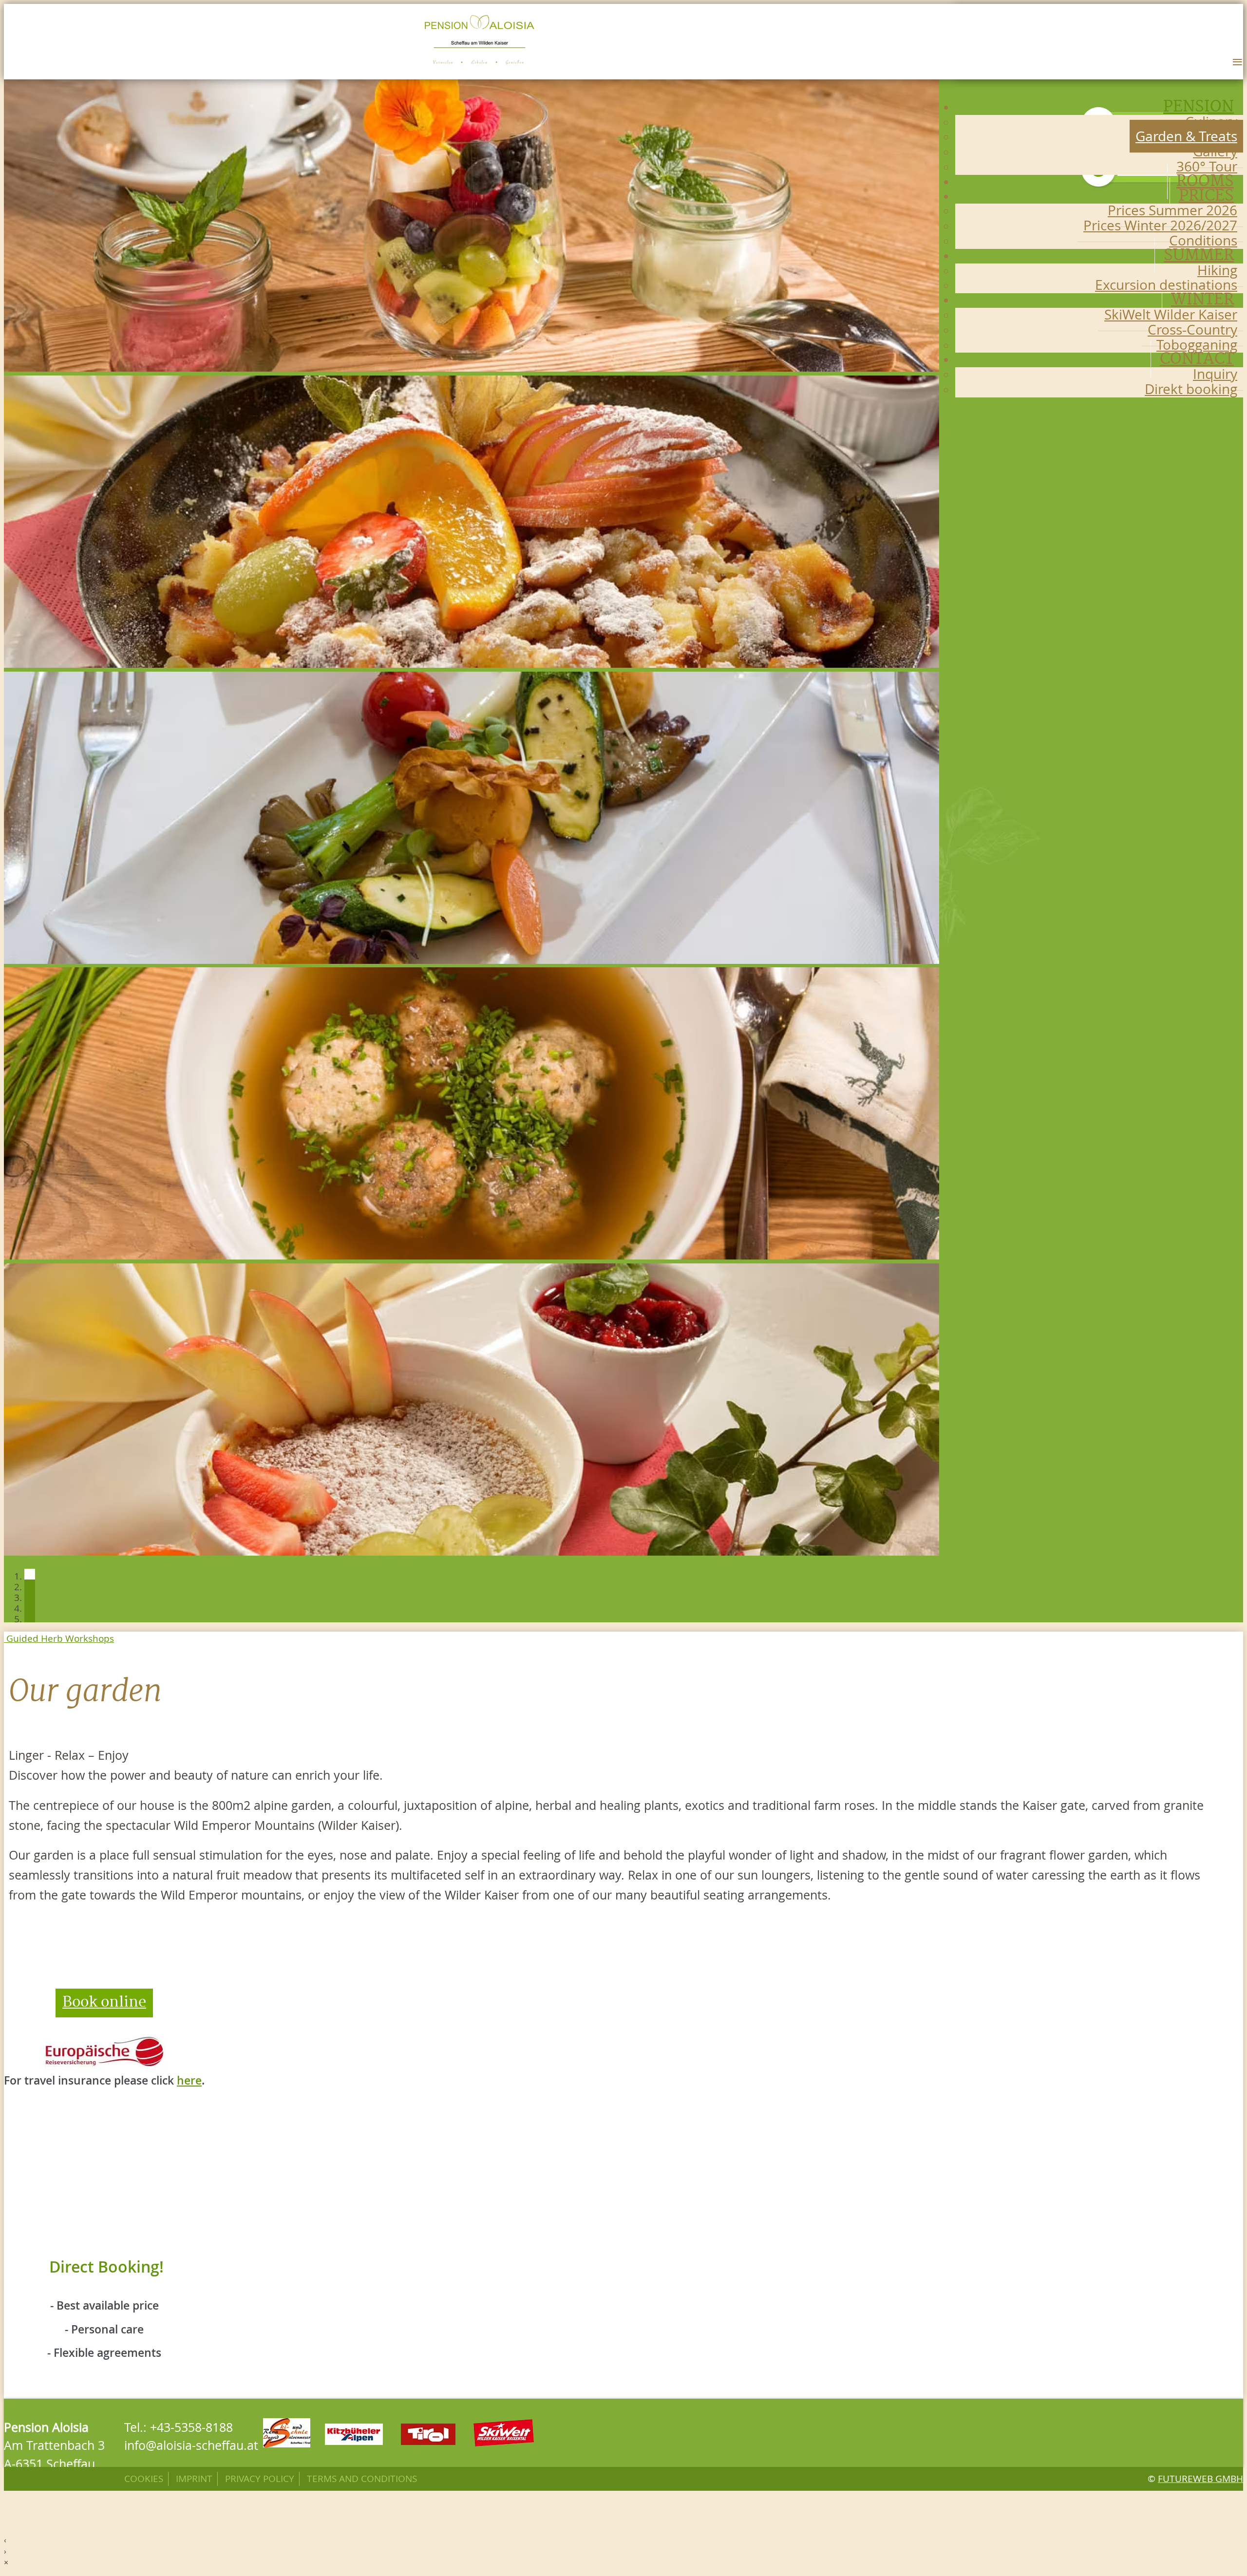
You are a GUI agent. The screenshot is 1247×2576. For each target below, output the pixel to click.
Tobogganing (1197, 345)
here (189, 2080)
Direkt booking (1191, 389)
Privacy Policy (260, 2479)
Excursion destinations (1166, 285)
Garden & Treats (1186, 136)
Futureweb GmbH (1200, 2479)
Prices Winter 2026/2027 (1160, 225)
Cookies (144, 2479)
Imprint (194, 2479)
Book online (104, 2003)
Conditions (1203, 240)
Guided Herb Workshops (59, 1638)
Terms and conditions (362, 2479)
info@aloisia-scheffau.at (191, 2445)
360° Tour (1207, 166)
